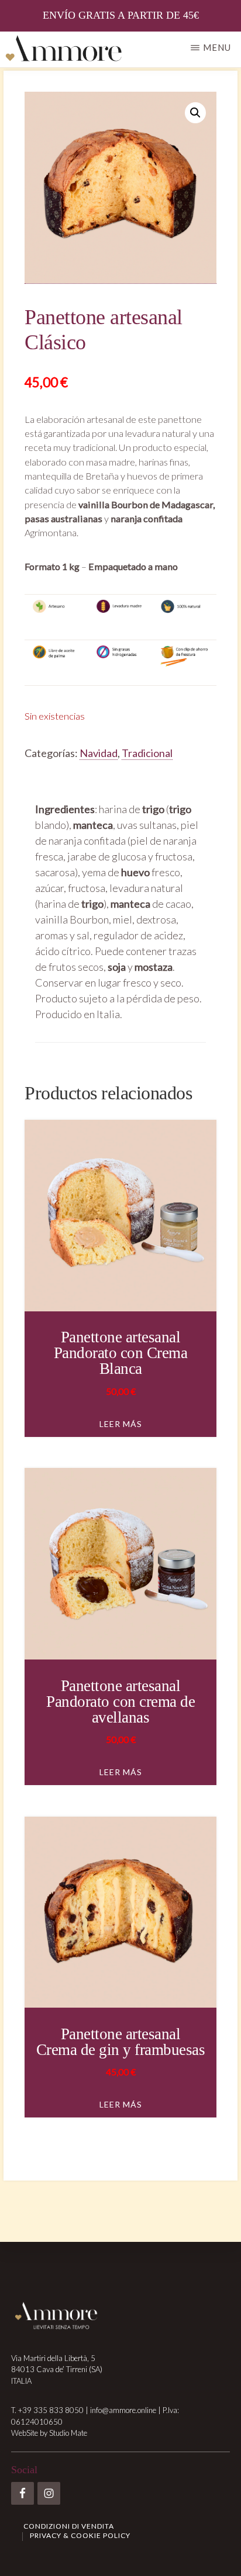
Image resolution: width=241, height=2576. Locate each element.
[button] (195, 113)
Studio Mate (68, 2433)
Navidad (99, 753)
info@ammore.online (123, 2410)
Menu (217, 47)
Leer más (121, 1424)
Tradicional (147, 753)
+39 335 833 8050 (51, 2410)
